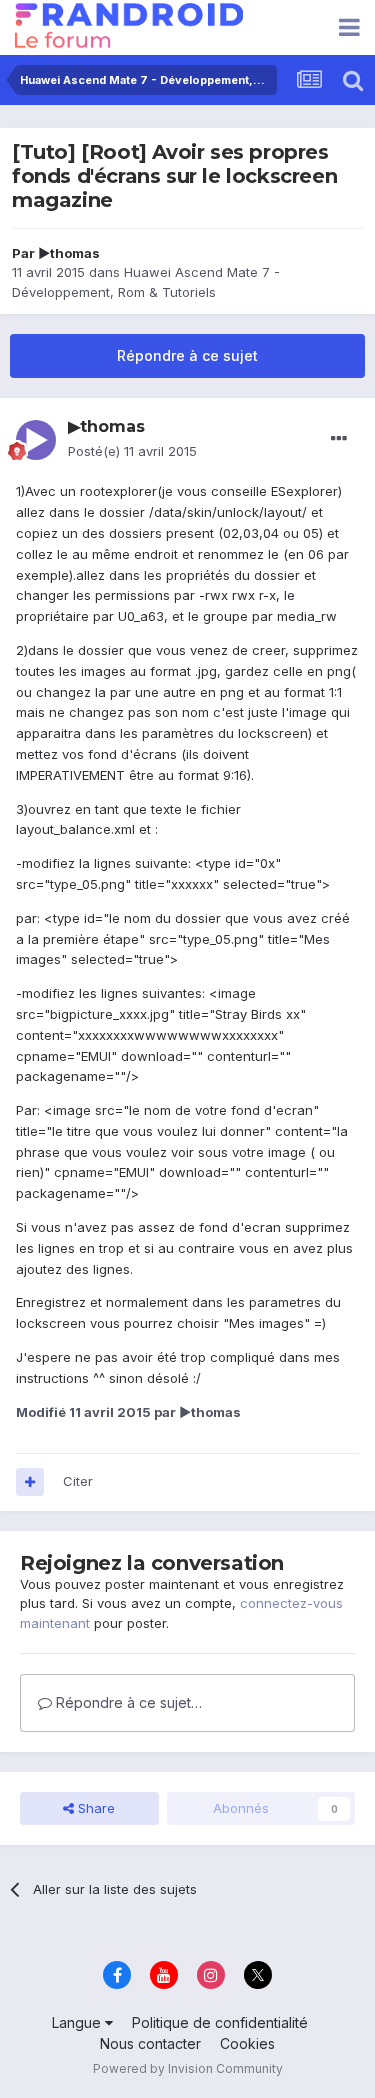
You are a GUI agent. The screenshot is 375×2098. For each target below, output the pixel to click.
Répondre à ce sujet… (127, 1702)
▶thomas (69, 253)
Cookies (247, 2043)
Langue (78, 2022)
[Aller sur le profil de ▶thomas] (36, 440)
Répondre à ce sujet (187, 355)
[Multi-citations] (30, 1482)
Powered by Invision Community (188, 2068)
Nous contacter (150, 2043)
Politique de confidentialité (220, 2022)
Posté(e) (132, 451)
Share (94, 1808)
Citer (78, 1481)
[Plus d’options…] (339, 439)
